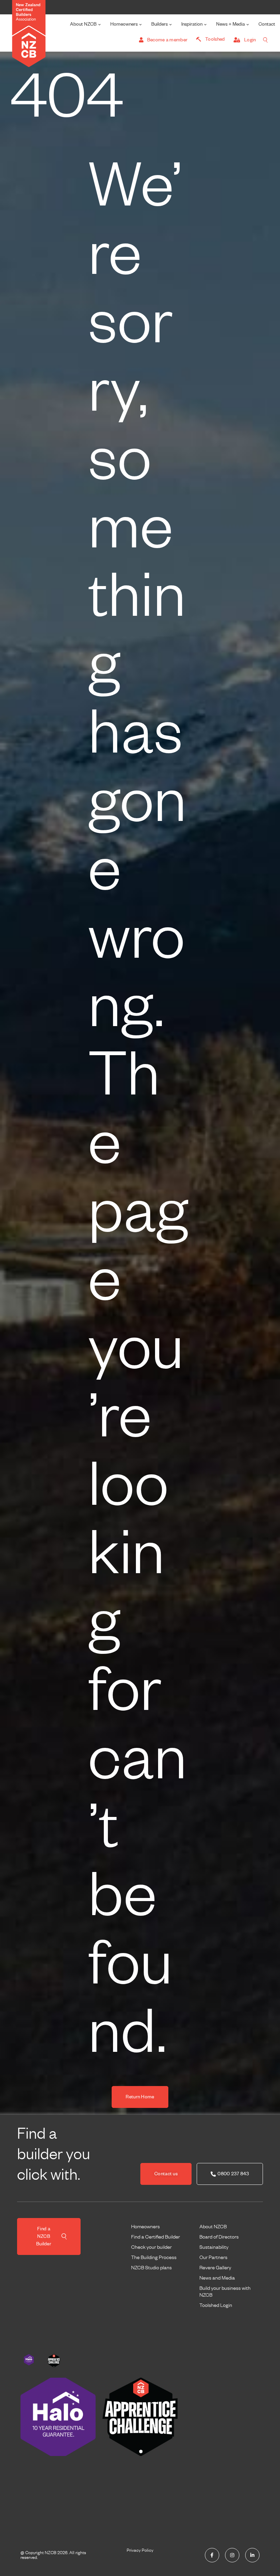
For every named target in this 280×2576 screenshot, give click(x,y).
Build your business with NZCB (225, 2292)
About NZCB (83, 24)
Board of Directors (219, 2237)
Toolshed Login (216, 2305)
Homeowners (124, 24)
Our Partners (213, 2257)
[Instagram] (232, 2555)
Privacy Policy (140, 2550)
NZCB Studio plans (151, 2268)
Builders (159, 24)
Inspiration (192, 24)
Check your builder (151, 2247)
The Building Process (154, 2257)
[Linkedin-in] (252, 2555)
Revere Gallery (215, 2268)
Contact (267, 24)
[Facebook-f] (212, 2555)
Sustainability (214, 2247)
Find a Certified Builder (156, 2237)
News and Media (217, 2278)
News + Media (230, 24)
